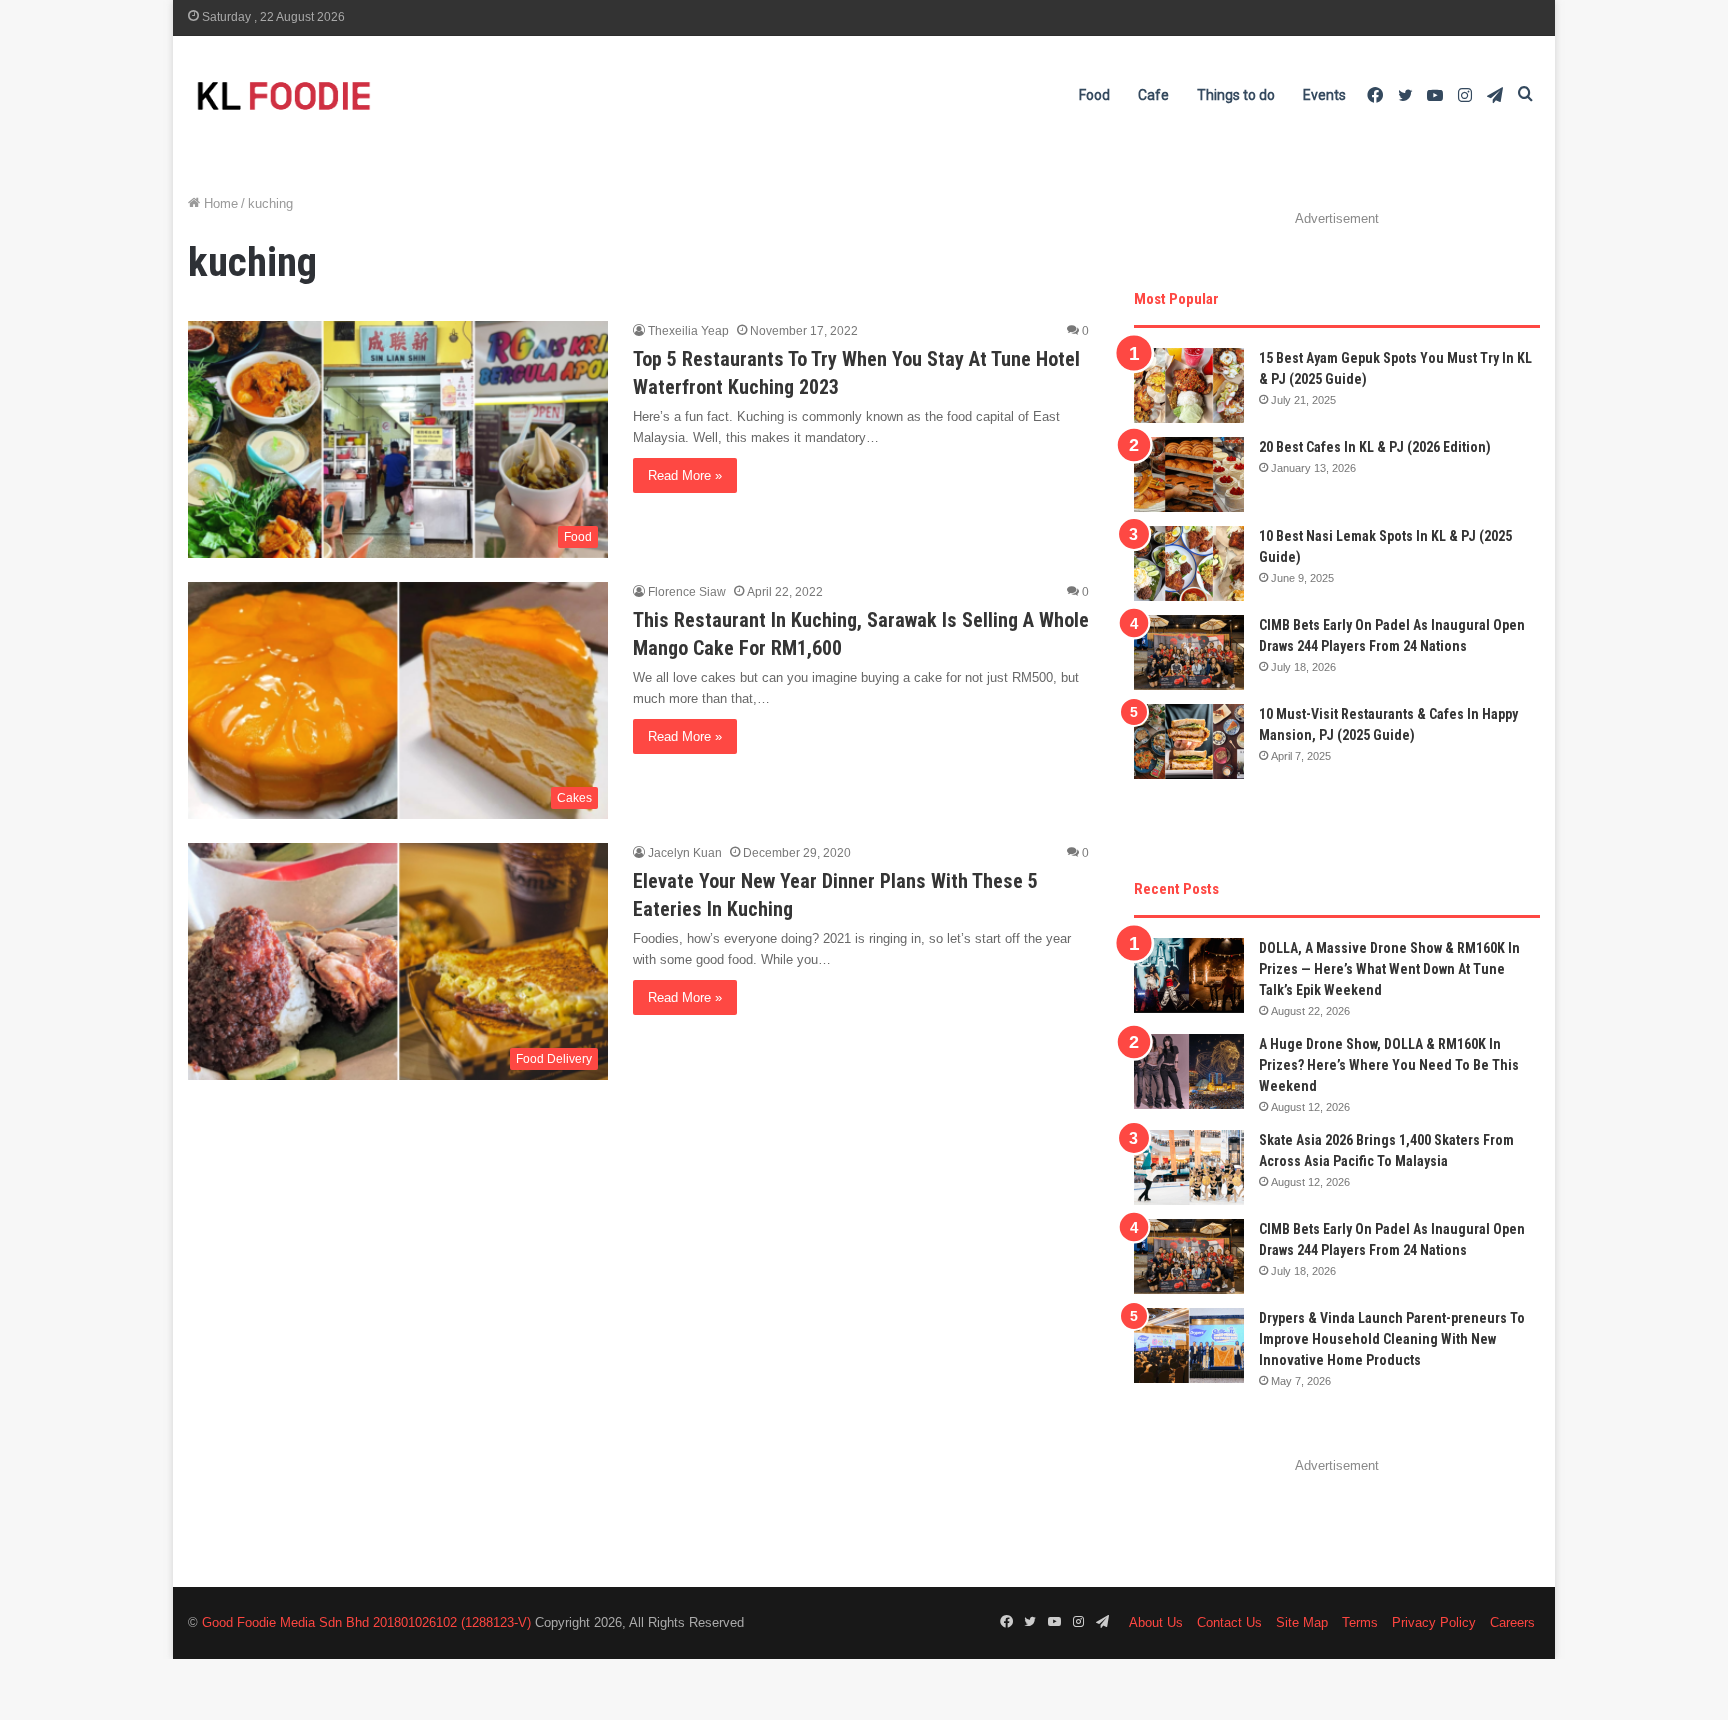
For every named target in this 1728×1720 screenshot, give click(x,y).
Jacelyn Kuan (685, 853)
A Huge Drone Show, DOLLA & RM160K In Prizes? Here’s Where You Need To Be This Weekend (1389, 1065)
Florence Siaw (687, 592)
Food (1094, 95)
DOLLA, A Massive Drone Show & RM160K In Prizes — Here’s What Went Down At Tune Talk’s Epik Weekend (1389, 969)
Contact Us (1229, 1622)
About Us (1156, 1622)
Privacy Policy (1434, 1622)
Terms (1360, 1622)
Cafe (1153, 95)
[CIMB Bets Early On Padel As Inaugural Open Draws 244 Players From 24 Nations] (1189, 652)
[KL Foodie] (363, 95)
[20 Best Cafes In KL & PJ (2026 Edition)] (1189, 474)
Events (1324, 95)
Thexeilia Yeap (688, 331)
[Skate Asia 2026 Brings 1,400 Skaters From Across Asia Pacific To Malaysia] (1189, 1167)
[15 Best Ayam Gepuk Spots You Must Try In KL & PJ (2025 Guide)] (1189, 385)
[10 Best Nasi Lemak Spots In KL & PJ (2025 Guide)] (1189, 563)
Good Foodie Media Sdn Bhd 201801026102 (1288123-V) (366, 1622)
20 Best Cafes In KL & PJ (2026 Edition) (1375, 447)
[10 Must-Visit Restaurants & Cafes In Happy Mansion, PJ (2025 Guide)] (1189, 741)
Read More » (685, 475)
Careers (1512, 1622)
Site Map (1302, 1622)
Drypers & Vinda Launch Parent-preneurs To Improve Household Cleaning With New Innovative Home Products (1392, 1339)
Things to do (1236, 95)
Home (219, 203)
